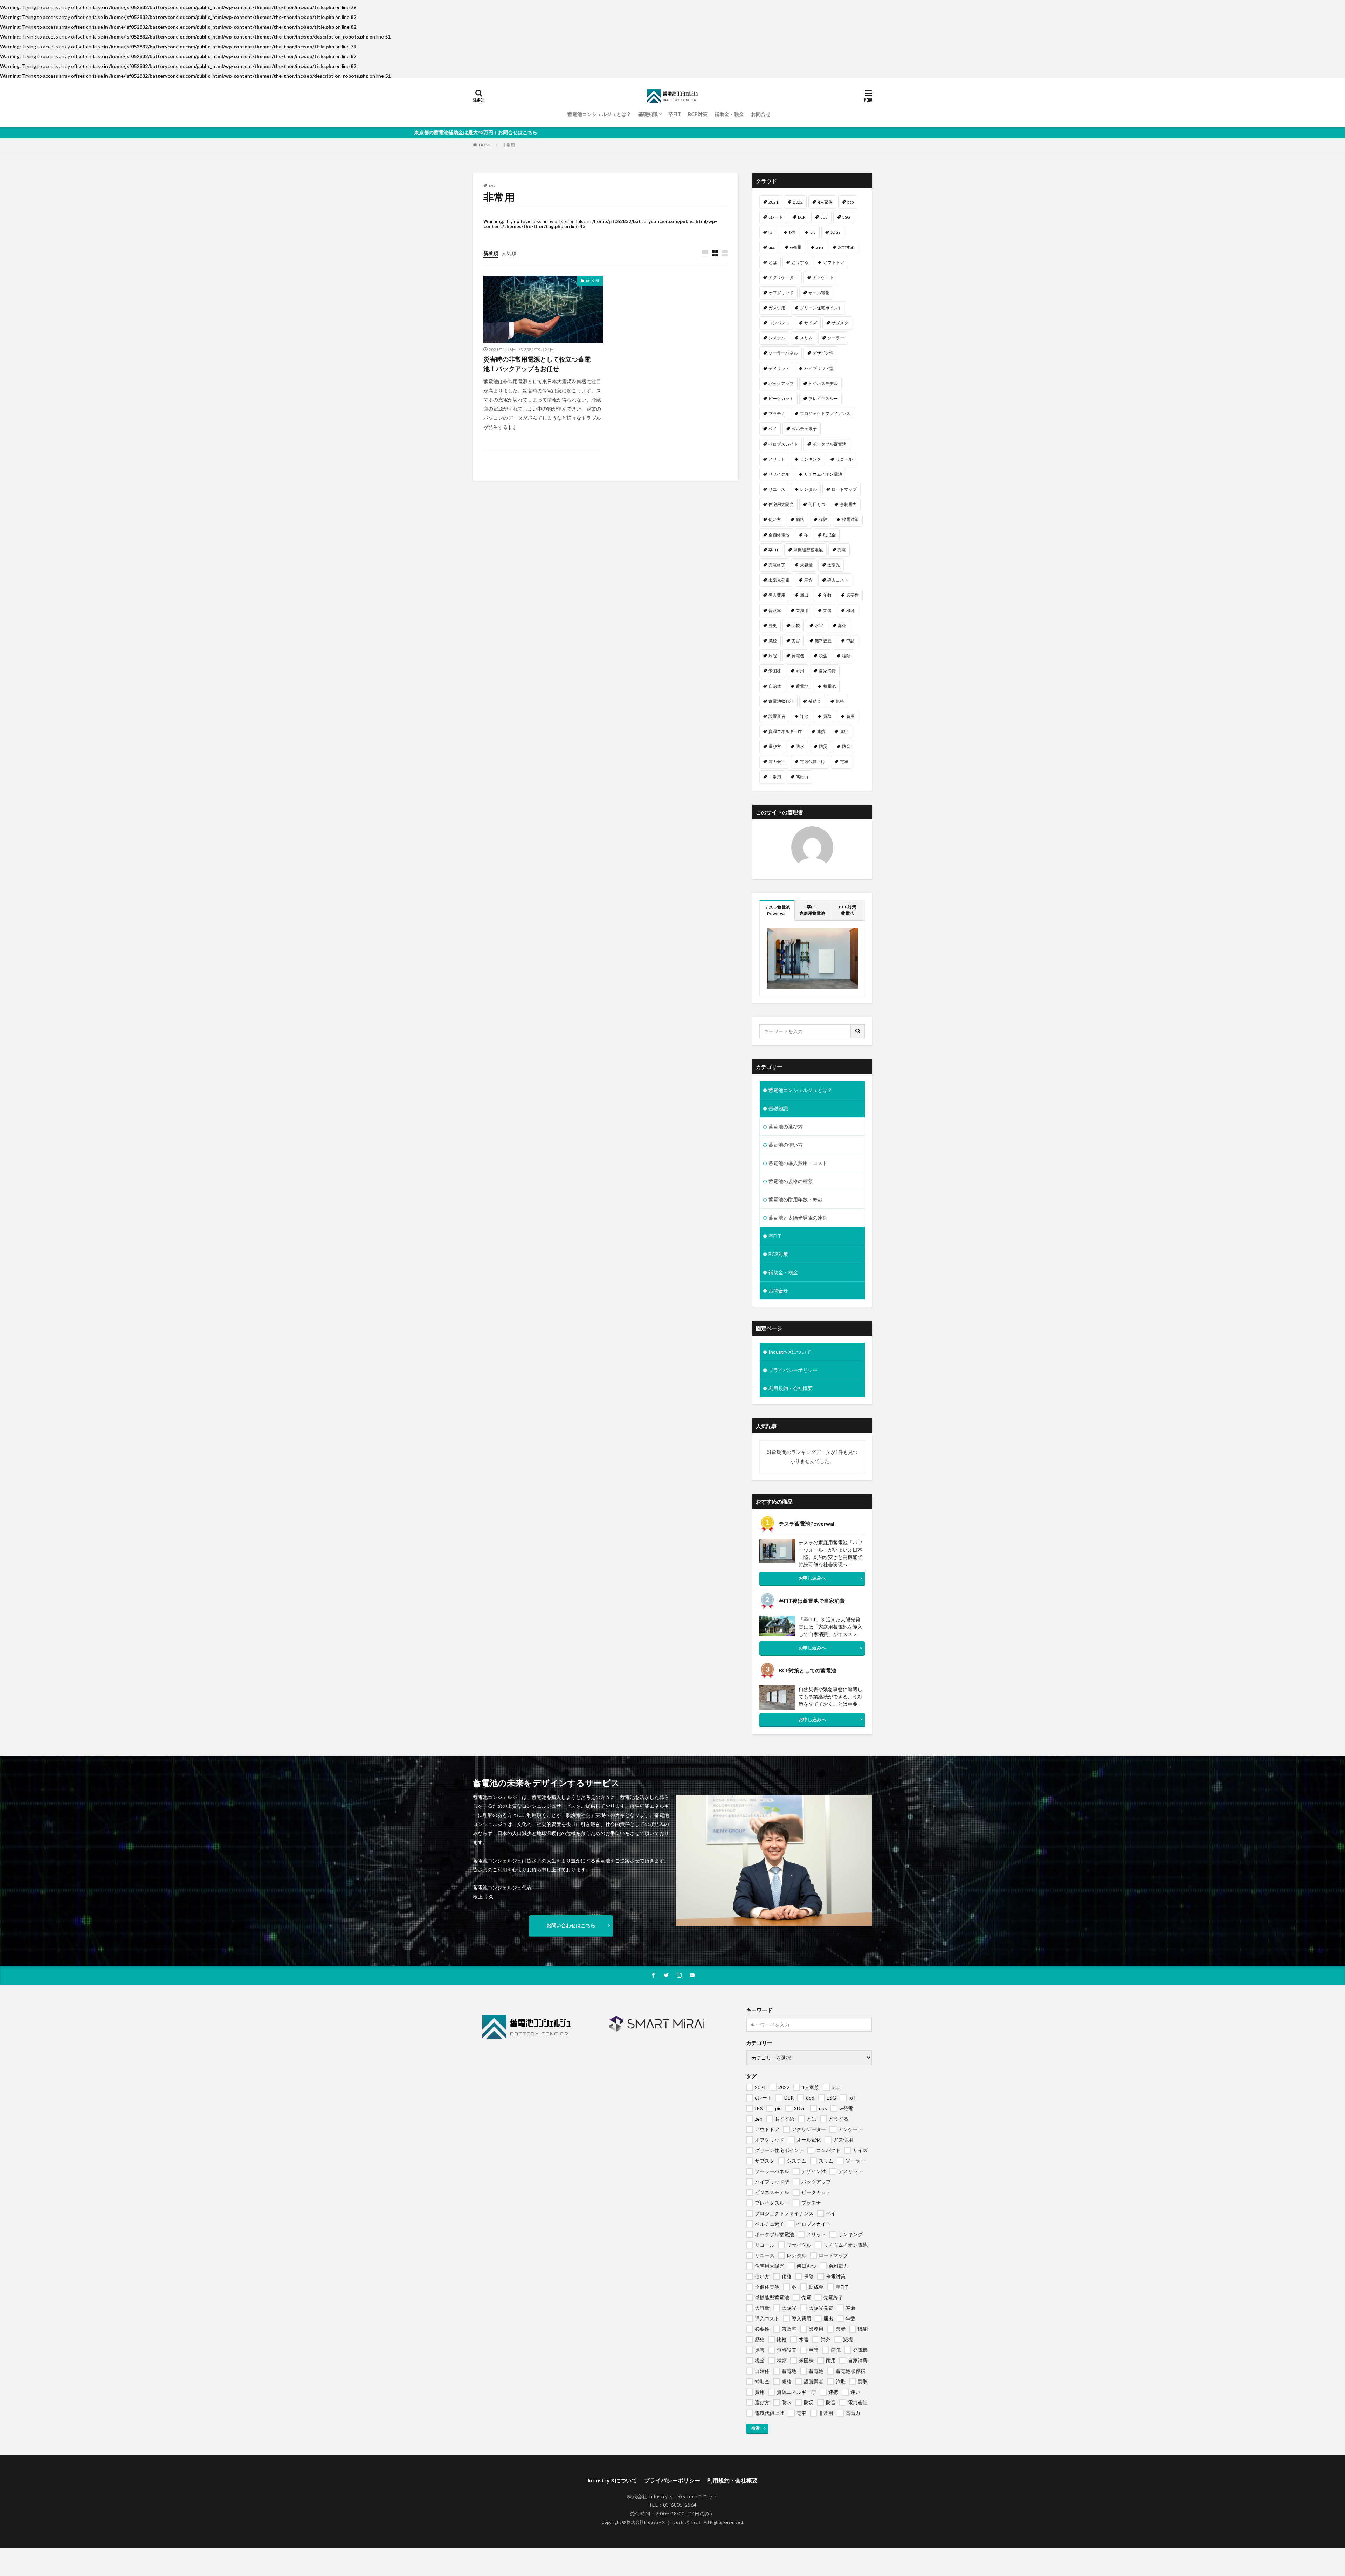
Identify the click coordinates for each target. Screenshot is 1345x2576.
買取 (827, 716)
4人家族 (825, 202)
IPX (792, 232)
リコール (844, 459)
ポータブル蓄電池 (829, 444)
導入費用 (777, 595)
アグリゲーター (783, 277)
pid (813, 232)
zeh (820, 247)
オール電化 (819, 293)
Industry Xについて (790, 1352)
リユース (777, 489)
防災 (823, 746)
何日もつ (817, 504)
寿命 (808, 580)
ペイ (773, 429)
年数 (827, 595)
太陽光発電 (779, 580)
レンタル (808, 489)
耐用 (800, 671)
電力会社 (777, 761)
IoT (771, 232)
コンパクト (779, 323)
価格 (800, 519)
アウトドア (834, 262)
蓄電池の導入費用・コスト (798, 1163)
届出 (804, 595)
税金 (823, 656)
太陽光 (834, 565)
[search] (858, 1031)
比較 (796, 626)
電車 (844, 761)
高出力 (802, 777)
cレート (776, 217)
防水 (800, 746)
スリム (806, 338)
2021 (773, 202)
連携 (821, 731)
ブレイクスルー (823, 399)
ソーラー (836, 338)
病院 (773, 656)
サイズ (811, 323)
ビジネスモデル (823, 383)
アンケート (823, 277)
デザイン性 (823, 353)
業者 (827, 610)
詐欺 (804, 716)
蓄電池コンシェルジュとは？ (599, 114)
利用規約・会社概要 (791, 1388)
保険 (823, 519)
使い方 (775, 519)
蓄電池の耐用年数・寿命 (795, 1199)
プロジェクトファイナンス (825, 414)
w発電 (796, 247)
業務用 (802, 610)
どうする (800, 262)
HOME (485, 145)
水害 (819, 626)
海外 (842, 626)
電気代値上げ (813, 761)
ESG (846, 217)
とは (773, 262)
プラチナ (777, 414)
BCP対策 (698, 114)
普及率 (775, 610)
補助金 (815, 701)
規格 (840, 701)
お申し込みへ (812, 1578)
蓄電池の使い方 (786, 1145)
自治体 (775, 686)
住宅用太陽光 (781, 504)
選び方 (775, 746)
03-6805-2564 (680, 2505)
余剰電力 (848, 504)
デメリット (779, 368)
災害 (796, 641)
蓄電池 (829, 686)
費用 (850, 716)
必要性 (853, 595)
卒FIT (675, 114)
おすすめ (846, 247)
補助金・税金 (729, 114)
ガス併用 (777, 308)
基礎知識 (648, 114)
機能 (850, 610)
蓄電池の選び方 (786, 1126)
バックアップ (781, 383)
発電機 (798, 656)
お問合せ (761, 114)
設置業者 (777, 716)
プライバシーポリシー (793, 1370)
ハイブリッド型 (819, 368)
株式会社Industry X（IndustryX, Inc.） (665, 2522)
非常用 (509, 145)
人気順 (509, 253)
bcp (850, 202)
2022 (798, 202)
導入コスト (838, 580)
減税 (773, 641)
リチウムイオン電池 (823, 474)
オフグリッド (781, 293)
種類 (846, 656)
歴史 (773, 626)
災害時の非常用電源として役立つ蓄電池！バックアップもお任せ (537, 364)
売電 (842, 550)
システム (777, 338)
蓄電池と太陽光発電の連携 (798, 1218)
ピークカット (781, 399)
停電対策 (850, 519)
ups (772, 247)
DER (802, 217)
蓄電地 (802, 686)
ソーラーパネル (783, 353)
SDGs (836, 232)
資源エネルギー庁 (785, 731)
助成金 (829, 535)
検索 (756, 2428)
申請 (850, 641)
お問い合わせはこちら (571, 1925)
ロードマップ (844, 489)
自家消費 (827, 671)
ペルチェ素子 (804, 429)
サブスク (840, 323)
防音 (846, 746)
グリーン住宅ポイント (821, 308)
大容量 (806, 565)
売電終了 (777, 565)
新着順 (491, 253)
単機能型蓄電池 (808, 550)
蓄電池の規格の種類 (791, 1181)
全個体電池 (779, 535)
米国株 (775, 671)
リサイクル (779, 474)
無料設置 (823, 641)
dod (824, 217)
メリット (777, 459)
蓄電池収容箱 (781, 701)
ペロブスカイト (783, 444)
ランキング (811, 459)
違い (844, 731)
